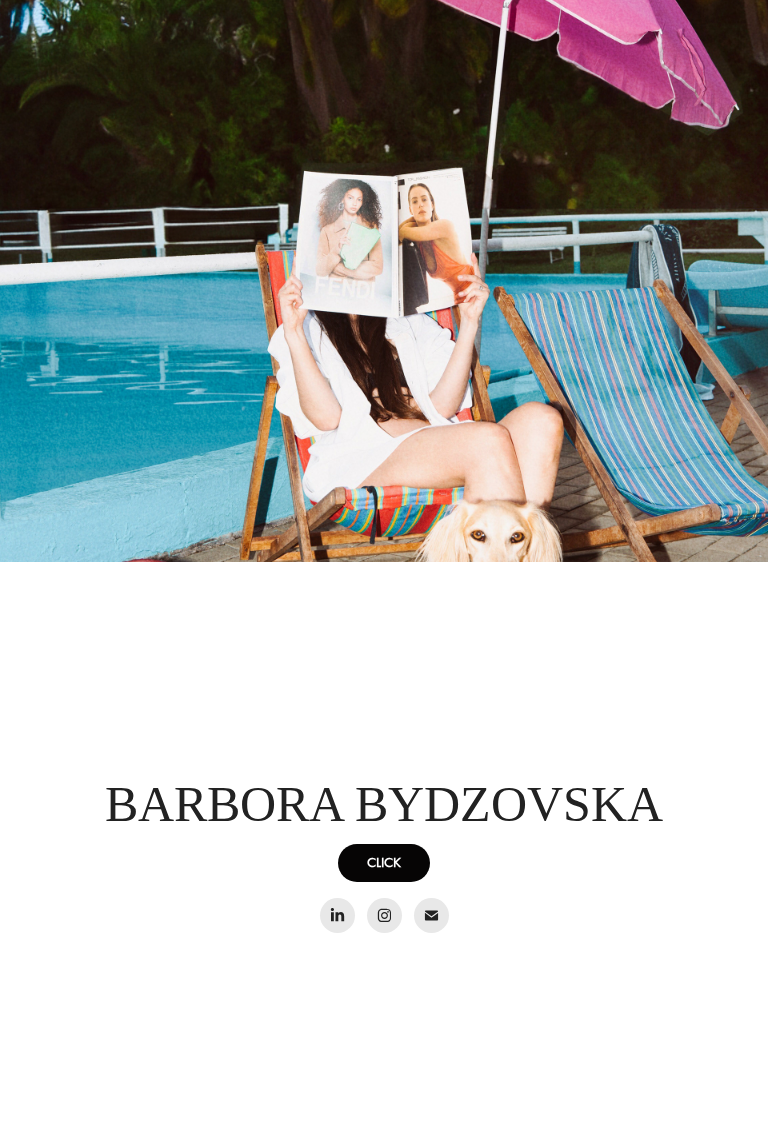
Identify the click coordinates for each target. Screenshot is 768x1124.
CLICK (384, 862)
